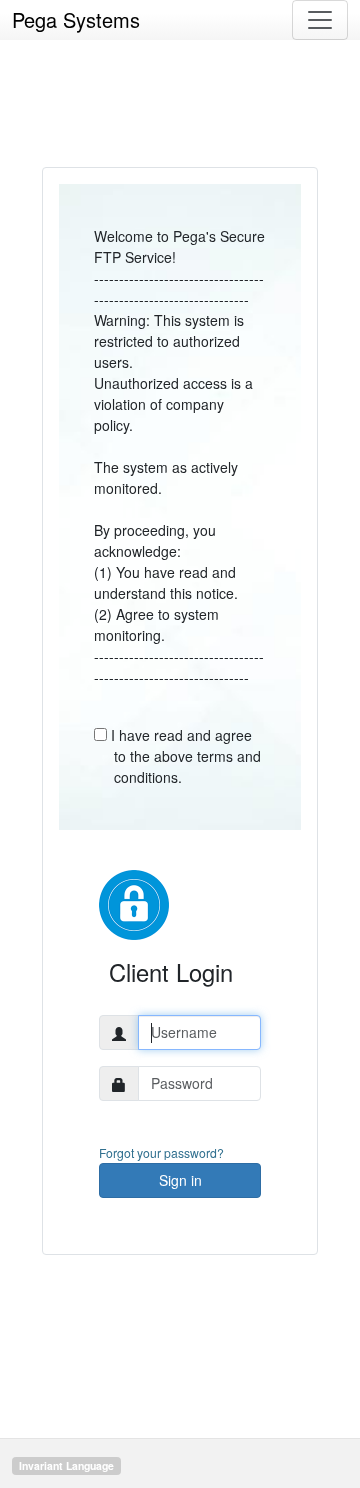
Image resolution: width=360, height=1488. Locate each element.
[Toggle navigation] (320, 20)
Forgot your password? (161, 1152)
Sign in (180, 1180)
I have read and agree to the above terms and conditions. (184, 756)
